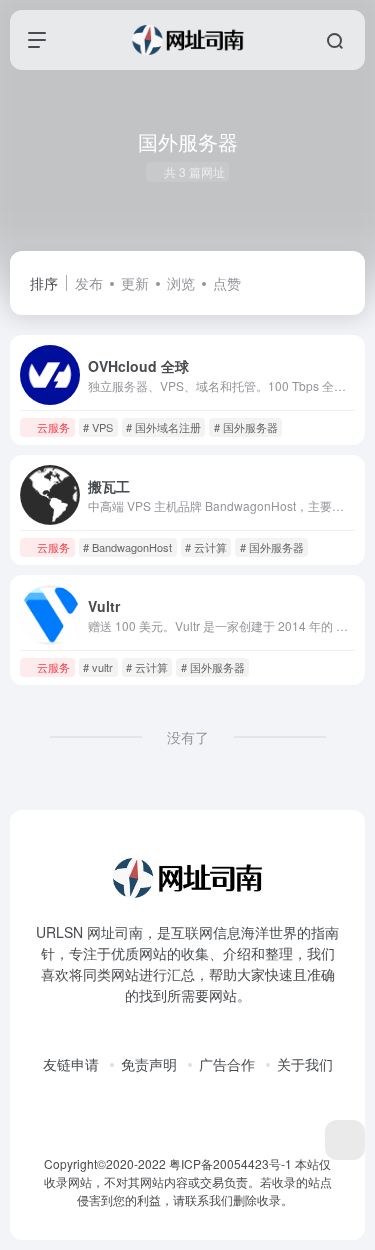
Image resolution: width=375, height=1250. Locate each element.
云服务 (53, 427)
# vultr (98, 667)
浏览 (181, 283)
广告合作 (227, 1064)
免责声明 (149, 1064)
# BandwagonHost (127, 547)
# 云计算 (206, 547)
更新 (135, 283)
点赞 (227, 283)
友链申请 (71, 1064)
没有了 (188, 737)
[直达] (349, 426)
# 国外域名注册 (163, 427)
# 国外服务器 (246, 427)
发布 (89, 283)
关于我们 (305, 1064)
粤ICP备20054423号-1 (230, 1163)
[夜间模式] (345, 1140)
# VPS (98, 427)
